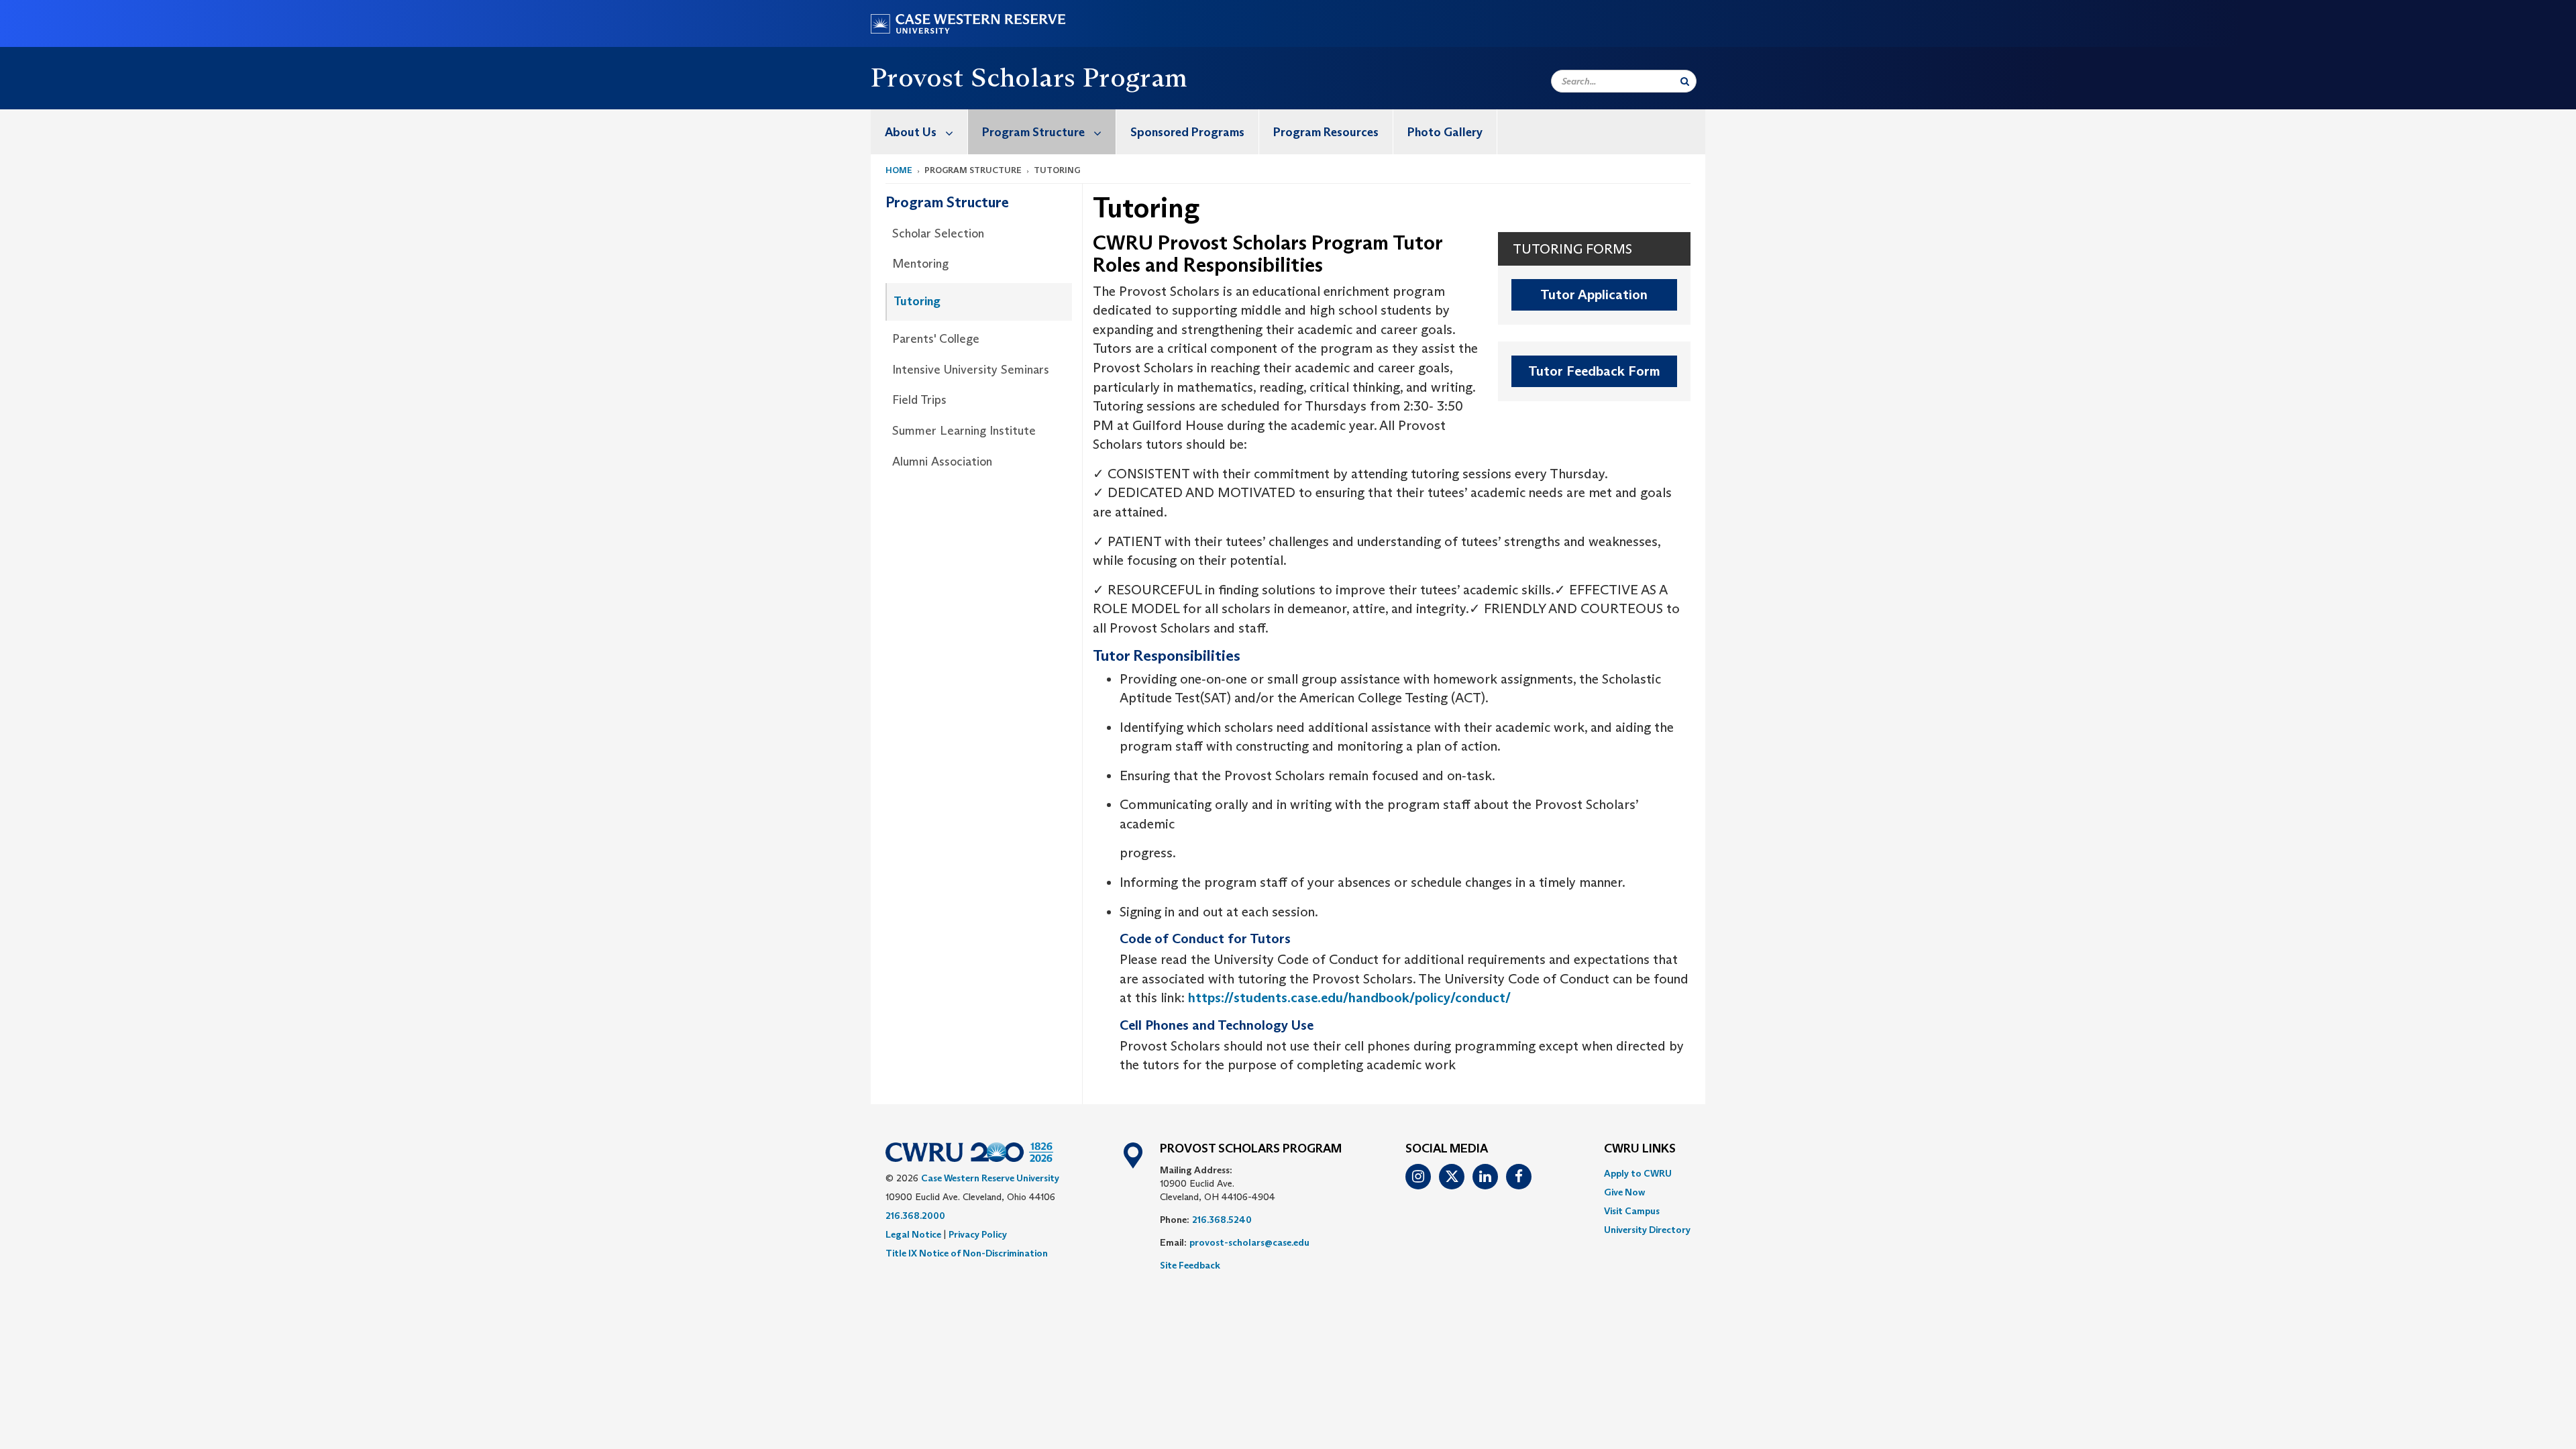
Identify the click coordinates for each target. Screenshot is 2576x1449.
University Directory (1647, 1230)
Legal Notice (913, 1234)
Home (899, 170)
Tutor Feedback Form (1594, 371)
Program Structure (1033, 132)
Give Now (1624, 1192)
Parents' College (936, 339)
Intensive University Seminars (971, 370)
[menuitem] (919, 132)
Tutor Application (1594, 294)
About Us (911, 132)
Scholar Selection (938, 233)
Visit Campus (1632, 1211)
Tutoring (917, 301)
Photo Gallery (1445, 132)
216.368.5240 (1222, 1220)
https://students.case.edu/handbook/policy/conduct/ (1349, 998)
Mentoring (920, 264)
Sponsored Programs (1187, 132)
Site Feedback (1190, 1265)
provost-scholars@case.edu (1249, 1242)
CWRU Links (1640, 1149)
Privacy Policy (978, 1234)
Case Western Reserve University (990, 1178)
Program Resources (1326, 132)
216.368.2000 (915, 1216)
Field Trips (919, 400)
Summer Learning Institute (964, 431)
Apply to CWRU (1638, 1173)
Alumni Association (942, 462)
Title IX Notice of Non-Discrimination (967, 1253)
